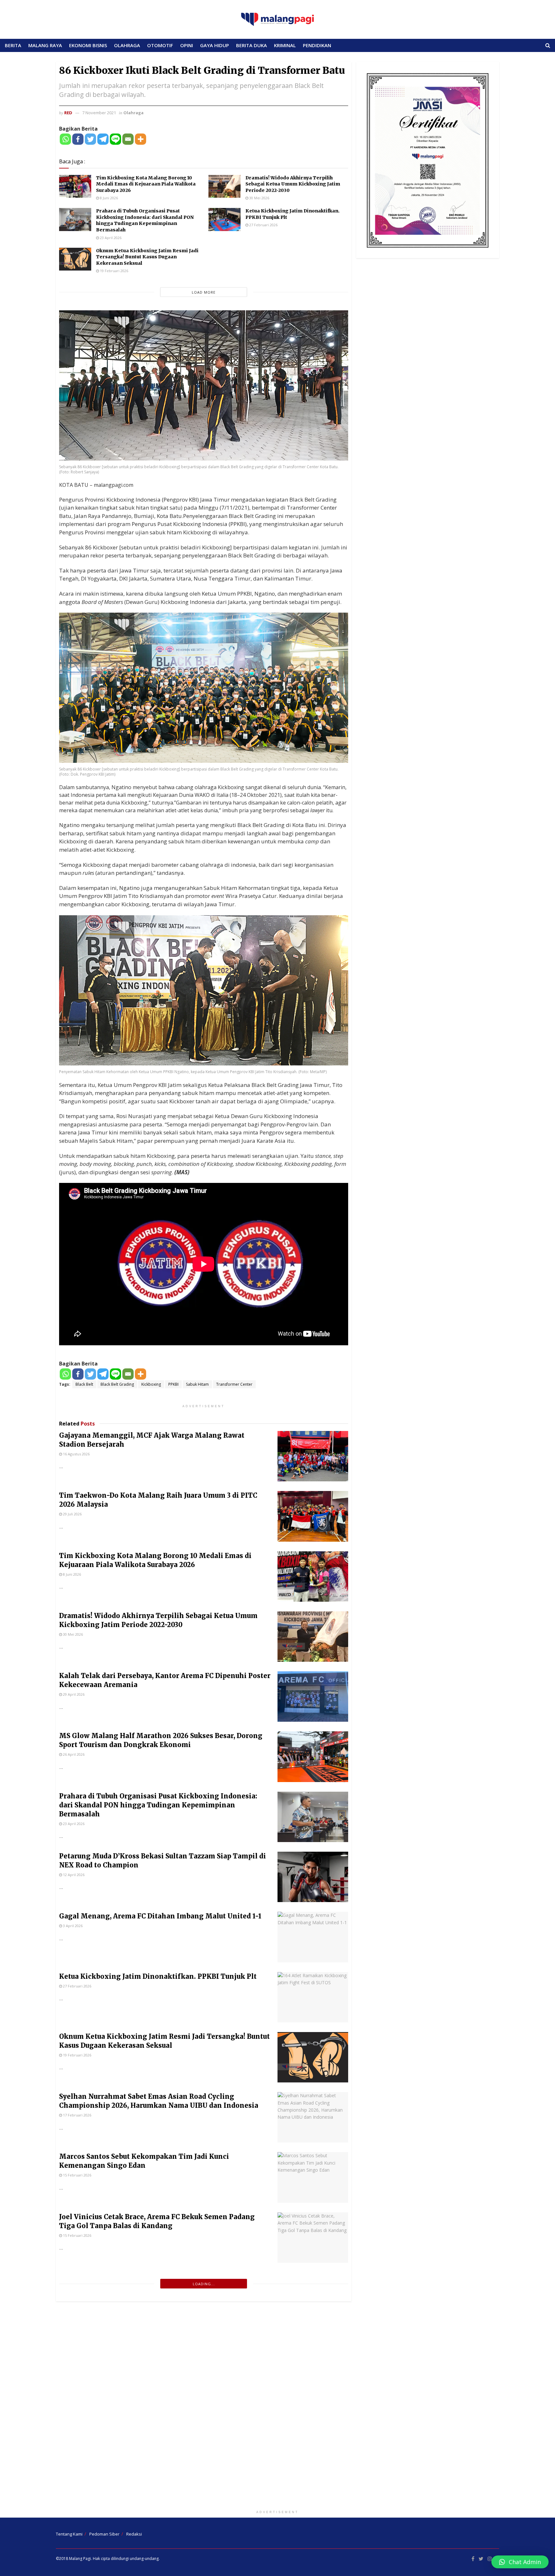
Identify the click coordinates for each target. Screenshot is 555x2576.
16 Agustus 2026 (76, 1454)
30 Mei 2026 (259, 198)
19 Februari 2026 (114, 271)
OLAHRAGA (127, 45)
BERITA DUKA (251, 45)
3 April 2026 (72, 1926)
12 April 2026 (73, 1875)
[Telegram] (103, 139)
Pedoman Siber (104, 2534)
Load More (204, 292)
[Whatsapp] (65, 139)
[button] (520, 2562)
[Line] (115, 139)
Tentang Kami (69, 2534)
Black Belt (84, 1384)
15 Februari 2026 (77, 2175)
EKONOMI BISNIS (88, 45)
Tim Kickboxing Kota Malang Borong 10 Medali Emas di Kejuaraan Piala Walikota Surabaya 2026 (146, 184)
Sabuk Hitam (197, 1384)
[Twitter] (90, 139)
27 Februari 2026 (263, 225)
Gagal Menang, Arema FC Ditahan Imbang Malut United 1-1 (160, 1916)
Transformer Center (234, 1384)
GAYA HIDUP (215, 45)
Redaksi (134, 2534)
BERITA (13, 45)
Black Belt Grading (117, 1384)
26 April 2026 (73, 1754)
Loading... (204, 2284)
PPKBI (173, 1384)
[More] (141, 139)
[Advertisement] (277, 2407)
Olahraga (133, 113)
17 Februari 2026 (77, 2115)
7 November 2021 (99, 113)
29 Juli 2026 (72, 1514)
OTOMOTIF (160, 45)
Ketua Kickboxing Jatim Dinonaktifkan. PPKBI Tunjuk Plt (158, 1976)
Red (68, 113)
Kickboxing (151, 1384)
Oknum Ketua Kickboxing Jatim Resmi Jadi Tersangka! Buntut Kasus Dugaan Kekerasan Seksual (147, 257)
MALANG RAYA (45, 45)
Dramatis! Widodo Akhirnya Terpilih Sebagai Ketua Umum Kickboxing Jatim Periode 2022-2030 (293, 184)
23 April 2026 (110, 238)
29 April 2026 (73, 1694)
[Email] (128, 139)
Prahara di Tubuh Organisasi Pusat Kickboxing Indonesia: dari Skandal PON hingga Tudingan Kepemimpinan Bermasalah (145, 220)
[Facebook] (78, 139)
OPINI (187, 45)
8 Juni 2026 (108, 198)
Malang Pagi (80, 2559)
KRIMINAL (285, 45)
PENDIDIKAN (317, 45)
